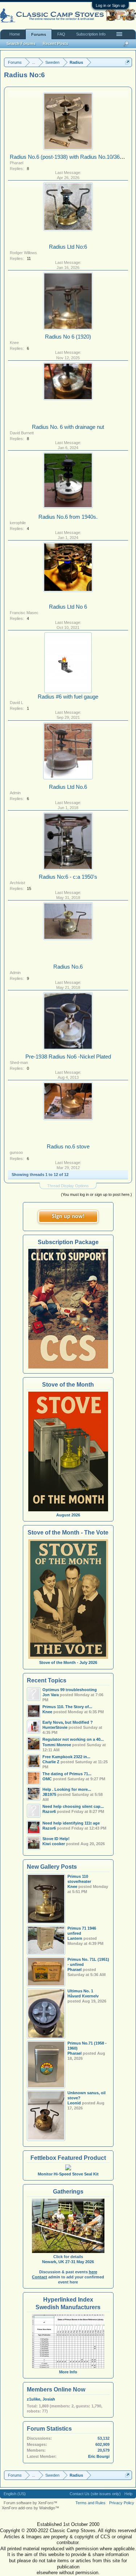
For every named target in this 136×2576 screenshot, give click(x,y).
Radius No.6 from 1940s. (68, 517)
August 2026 (68, 1515)
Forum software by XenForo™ (30, 2503)
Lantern (75, 1938)
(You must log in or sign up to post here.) (96, 1194)
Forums (39, 34)
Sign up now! (68, 1217)
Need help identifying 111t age (71, 1823)
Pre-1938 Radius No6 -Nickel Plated (68, 1057)
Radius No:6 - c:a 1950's (68, 877)
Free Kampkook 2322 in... (66, 1757)
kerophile (18, 523)
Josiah (49, 2399)
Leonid (74, 2103)
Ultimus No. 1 (80, 1991)
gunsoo (16, 1152)
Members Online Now (56, 2389)
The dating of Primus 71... (67, 1774)
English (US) (15, 2494)
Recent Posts (55, 44)
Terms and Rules (90, 2503)
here (93, 2272)
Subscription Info (91, 34)
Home (15, 34)
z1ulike (34, 2399)
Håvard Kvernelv (83, 1996)
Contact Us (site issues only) (95, 2494)
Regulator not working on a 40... (73, 1739)
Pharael (17, 163)
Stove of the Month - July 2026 (68, 1662)
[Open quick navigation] (127, 62)
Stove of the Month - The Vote (68, 1533)
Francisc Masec (24, 613)
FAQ (61, 34)
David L (17, 703)
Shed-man (19, 1063)
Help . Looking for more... (67, 1789)
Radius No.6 (68, 967)
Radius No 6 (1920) (68, 337)
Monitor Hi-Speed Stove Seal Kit (68, 2174)
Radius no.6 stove (68, 1147)
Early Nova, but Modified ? (68, 1722)
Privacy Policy (122, 2503)
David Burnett (22, 433)
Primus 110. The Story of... (67, 1707)
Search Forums (21, 44)
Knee (14, 343)
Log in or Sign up (110, 5)
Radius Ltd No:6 (68, 247)
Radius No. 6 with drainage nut (68, 427)
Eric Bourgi (99, 2456)
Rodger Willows (23, 253)
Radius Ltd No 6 (68, 607)
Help (128, 2494)
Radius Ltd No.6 (68, 787)
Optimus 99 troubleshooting (70, 1690)
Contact (40, 2277)
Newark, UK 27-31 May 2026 (68, 2262)
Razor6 (49, 1811)
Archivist (17, 883)
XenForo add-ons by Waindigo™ (30, 2508)
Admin (15, 793)
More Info (68, 2372)
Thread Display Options (68, 1186)
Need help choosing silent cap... (73, 1806)
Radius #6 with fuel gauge (68, 697)
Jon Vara (51, 1695)
